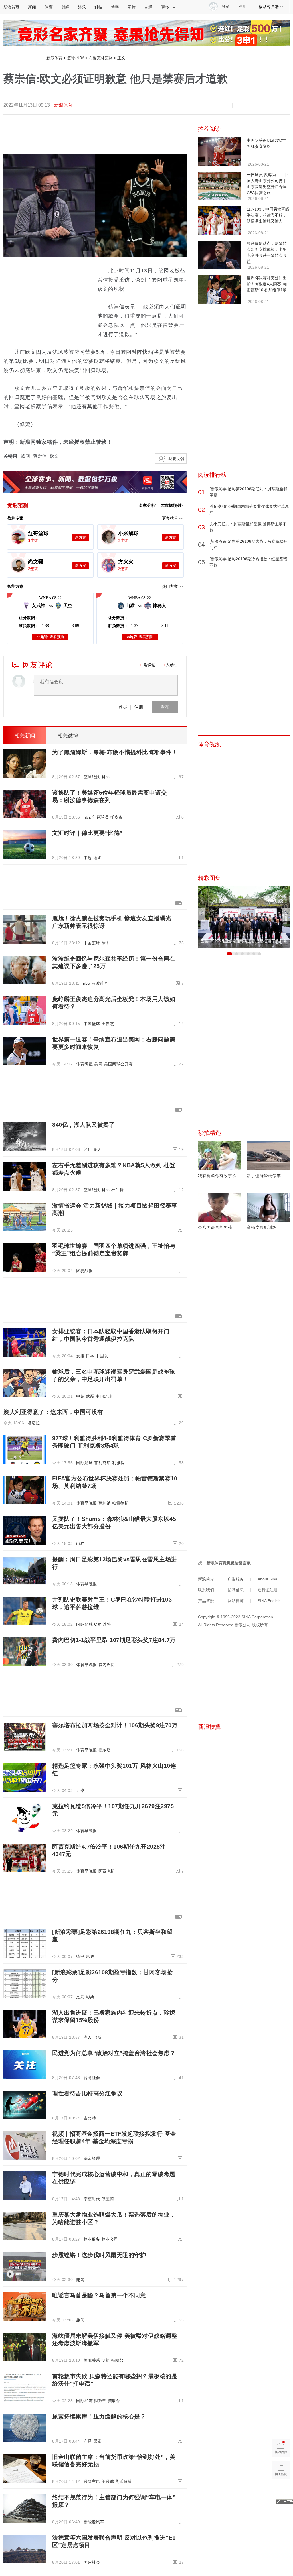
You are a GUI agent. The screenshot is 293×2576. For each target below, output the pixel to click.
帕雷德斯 (120, 1503)
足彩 (80, 1790)
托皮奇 (116, 817)
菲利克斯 (102, 1463)
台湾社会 (92, 2078)
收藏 (185, 105)
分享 (242, 105)
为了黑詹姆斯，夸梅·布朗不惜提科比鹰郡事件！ (115, 752)
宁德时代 (92, 2199)
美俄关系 (92, 2360)
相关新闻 (25, 736)
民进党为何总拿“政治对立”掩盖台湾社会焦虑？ (114, 2053)
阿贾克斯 (107, 1871)
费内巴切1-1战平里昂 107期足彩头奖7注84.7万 (114, 1640)
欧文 (54, 456)
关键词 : (12, 456)
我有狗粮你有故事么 (217, 1176)
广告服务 (236, 1579)
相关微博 (68, 736)
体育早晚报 (87, 1503)
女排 (80, 1356)
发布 (165, 707)
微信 (223, 105)
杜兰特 (118, 1190)
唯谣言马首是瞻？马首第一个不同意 (99, 2295)
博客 (115, 7)
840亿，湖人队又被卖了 (83, 1125)
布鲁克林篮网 (101, 58)
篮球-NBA (76, 58)
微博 (204, 105)
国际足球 (84, 1463)
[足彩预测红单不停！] (146, 33)
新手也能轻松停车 (264, 1176)
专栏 (148, 7)
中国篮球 (92, 943)
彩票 (90, 1956)
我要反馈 (176, 459)
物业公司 (110, 2239)
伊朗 (106, 2360)
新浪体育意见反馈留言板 (229, 1563)
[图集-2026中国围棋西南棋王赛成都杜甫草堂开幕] (244, 917)
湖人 (97, 1149)
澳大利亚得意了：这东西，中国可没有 (53, 1412)
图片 (132, 7)
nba (87, 817)
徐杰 (106, 943)
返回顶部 (281, 2492)
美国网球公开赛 (118, 1064)
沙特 (107, 1624)
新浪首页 (11, 7)
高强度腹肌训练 (262, 1227)
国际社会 (92, 2562)
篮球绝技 (92, 777)
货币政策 (124, 2481)
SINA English (269, 1601)
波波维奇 (100, 983)
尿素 (97, 2441)
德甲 (80, 1956)
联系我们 (206, 1590)
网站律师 (236, 1601)
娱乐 (82, 7)
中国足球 (104, 1396)
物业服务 (92, 2239)
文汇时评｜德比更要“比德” (87, 833)
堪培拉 (34, 1423)
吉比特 (90, 2118)
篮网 (25, 456)
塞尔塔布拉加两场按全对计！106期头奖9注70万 (115, 1725)
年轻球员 (100, 817)
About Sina (267, 1579)
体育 (49, 7)
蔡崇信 (40, 456)
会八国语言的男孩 (215, 1227)
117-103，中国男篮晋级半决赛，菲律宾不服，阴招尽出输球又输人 (268, 215)
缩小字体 (146, 105)
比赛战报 (84, 1271)
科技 (98, 7)
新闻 (32, 7)
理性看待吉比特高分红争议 (87, 2093)
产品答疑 (206, 1601)
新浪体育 (54, 58)
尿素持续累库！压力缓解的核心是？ (99, 2416)
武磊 (90, 1396)
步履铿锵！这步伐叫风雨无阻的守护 (99, 2255)
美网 (98, 1064)
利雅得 (118, 1463)
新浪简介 (206, 1579)
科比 (106, 777)
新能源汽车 (94, 2522)
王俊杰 (108, 1024)
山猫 (80, 1543)
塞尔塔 (105, 1750)
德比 (97, 858)
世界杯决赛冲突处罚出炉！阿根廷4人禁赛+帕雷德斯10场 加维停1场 (267, 284)
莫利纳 (105, 1503)
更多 (165, 7)
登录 (123, 707)
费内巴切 (107, 1665)
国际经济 (84, 2401)
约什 (88, 1149)
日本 (90, 1356)
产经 (88, 2441)
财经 (65, 7)
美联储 (114, 2401)
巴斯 (97, 2037)
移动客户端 (269, 7)
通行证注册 (268, 1590)
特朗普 (118, 2360)
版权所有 (260, 1625)
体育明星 (84, 1064)
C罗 (98, 1624)
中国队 (102, 1356)
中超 (88, 858)
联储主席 (92, 2481)
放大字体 (165, 105)
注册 (243, 6)
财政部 (100, 2401)
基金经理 (92, 2158)
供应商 (108, 2199)
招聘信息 (236, 1590)
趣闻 (80, 2280)
